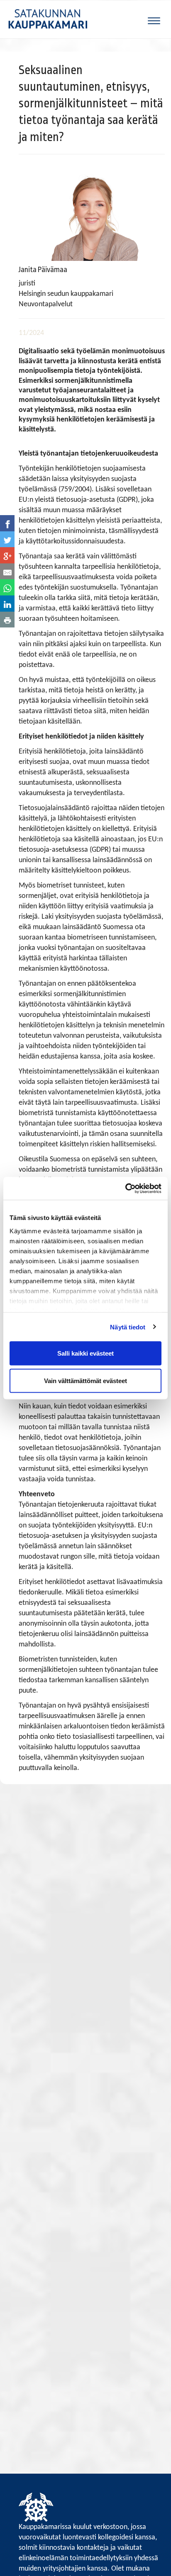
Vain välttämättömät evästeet (85, 1380)
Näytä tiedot (128, 1327)
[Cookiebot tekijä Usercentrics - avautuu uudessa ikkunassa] (125, 1188)
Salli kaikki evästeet (85, 1353)
